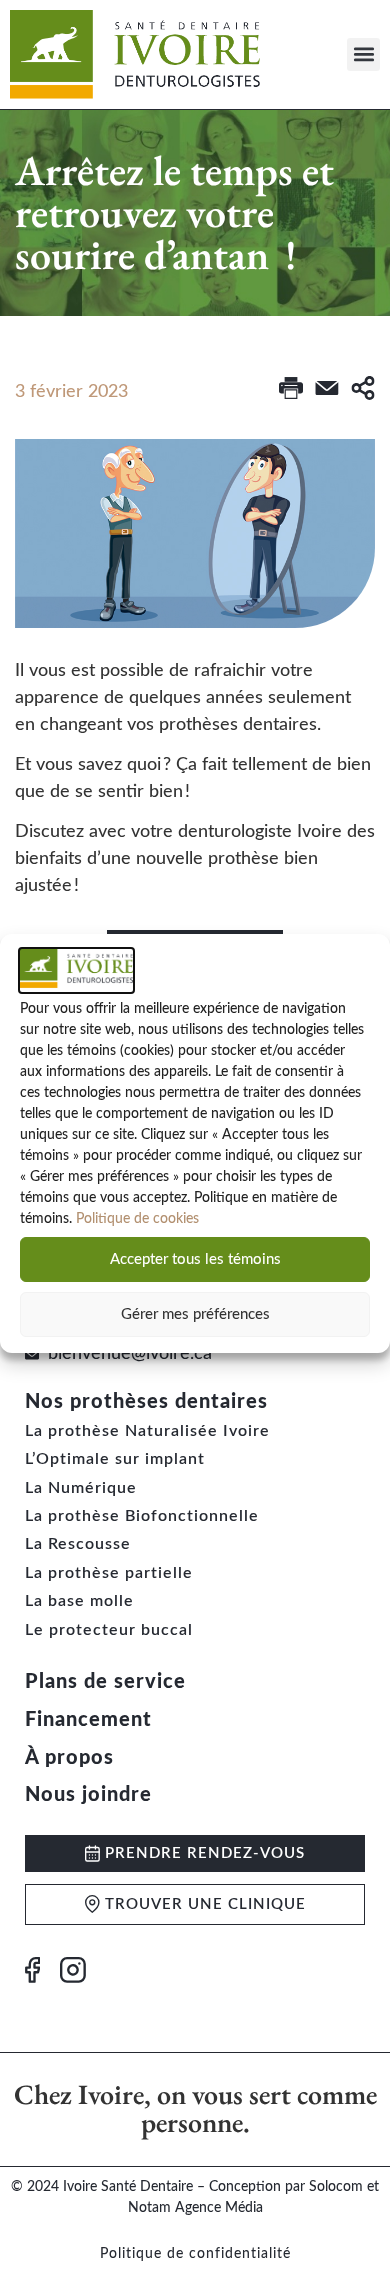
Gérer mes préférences (195, 1314)
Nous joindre (88, 1795)
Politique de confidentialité (195, 2254)
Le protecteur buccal (109, 1630)
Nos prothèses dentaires (146, 1402)
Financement (88, 1720)
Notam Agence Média (195, 2208)
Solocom (336, 2187)
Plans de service (105, 1682)
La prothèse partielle (109, 1573)
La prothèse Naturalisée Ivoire (147, 1431)
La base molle (79, 1601)
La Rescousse (78, 1544)
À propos (69, 1758)
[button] (363, 54)
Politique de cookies (137, 1219)
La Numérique (81, 1488)
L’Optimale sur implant (115, 1459)
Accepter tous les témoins (195, 1259)
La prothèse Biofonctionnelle (142, 1516)
